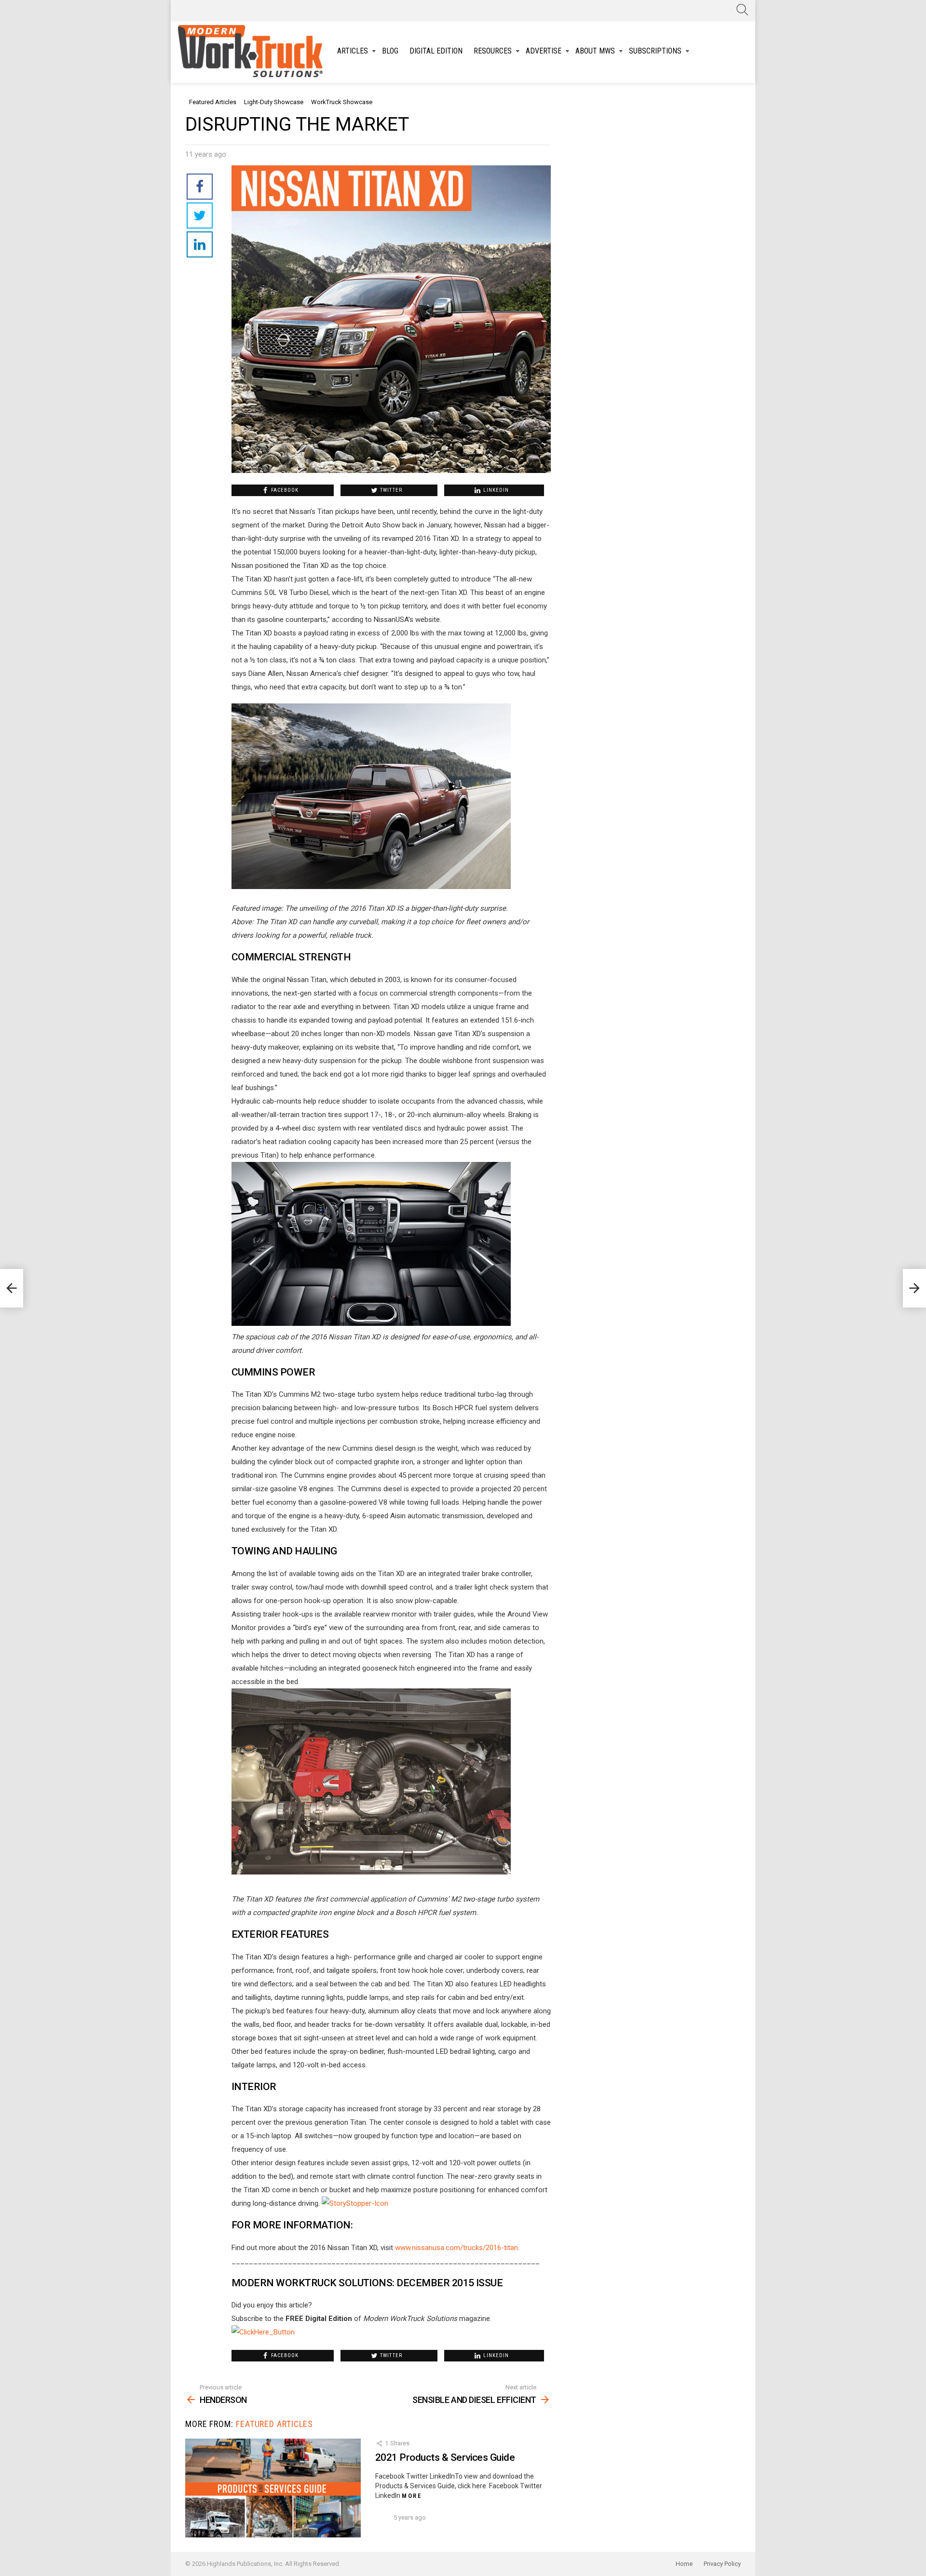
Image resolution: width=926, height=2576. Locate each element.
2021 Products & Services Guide (445, 2457)
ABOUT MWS (595, 51)
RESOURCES (493, 51)
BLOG (390, 51)
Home (684, 2564)
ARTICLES (353, 51)
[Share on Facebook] (200, 187)
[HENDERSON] (12, 1288)
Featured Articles (274, 2424)
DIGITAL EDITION (436, 51)
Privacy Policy (722, 2564)
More (412, 2496)
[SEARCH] (742, 10)
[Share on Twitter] (200, 216)
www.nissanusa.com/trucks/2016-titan (456, 2248)
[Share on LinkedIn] (200, 244)
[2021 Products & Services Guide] (273, 2488)
